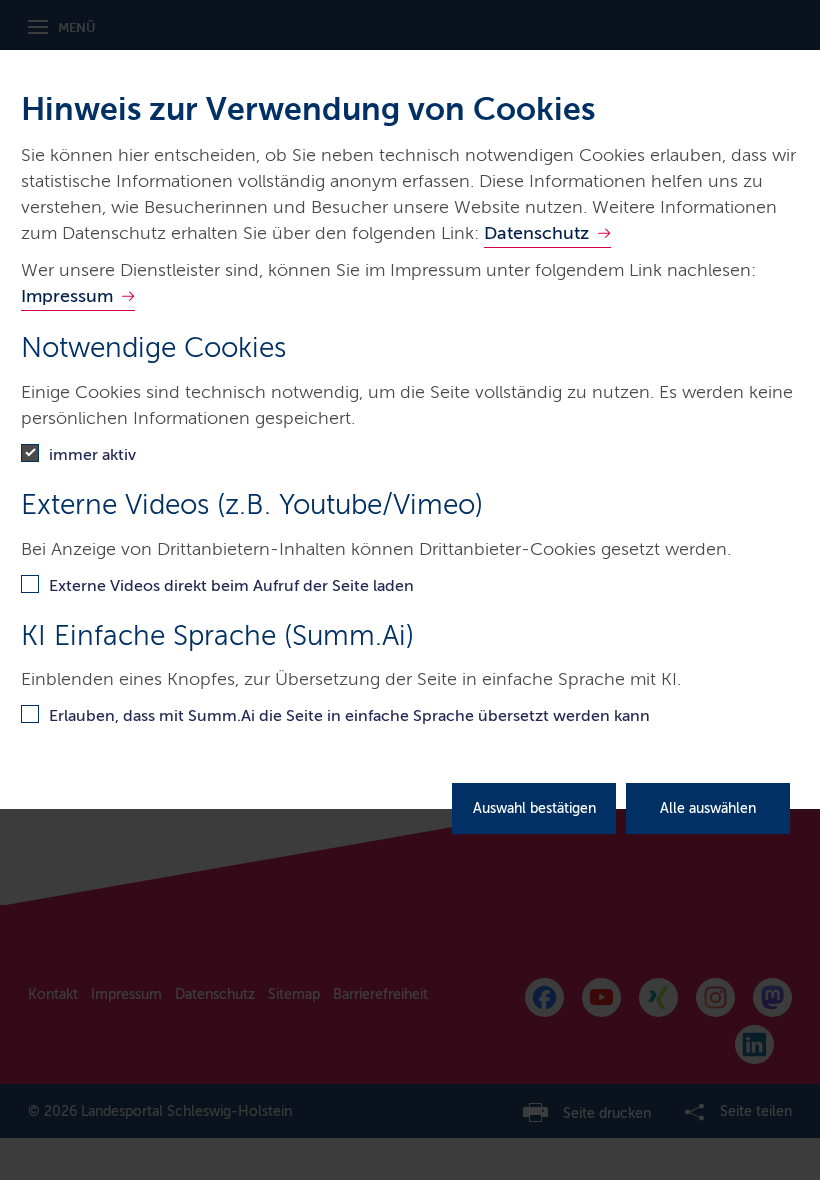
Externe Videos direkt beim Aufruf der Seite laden (231, 585)
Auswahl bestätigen (534, 808)
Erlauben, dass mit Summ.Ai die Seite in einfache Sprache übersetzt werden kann (349, 715)
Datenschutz (536, 233)
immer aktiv (92, 454)
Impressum (67, 296)
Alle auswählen (708, 808)
